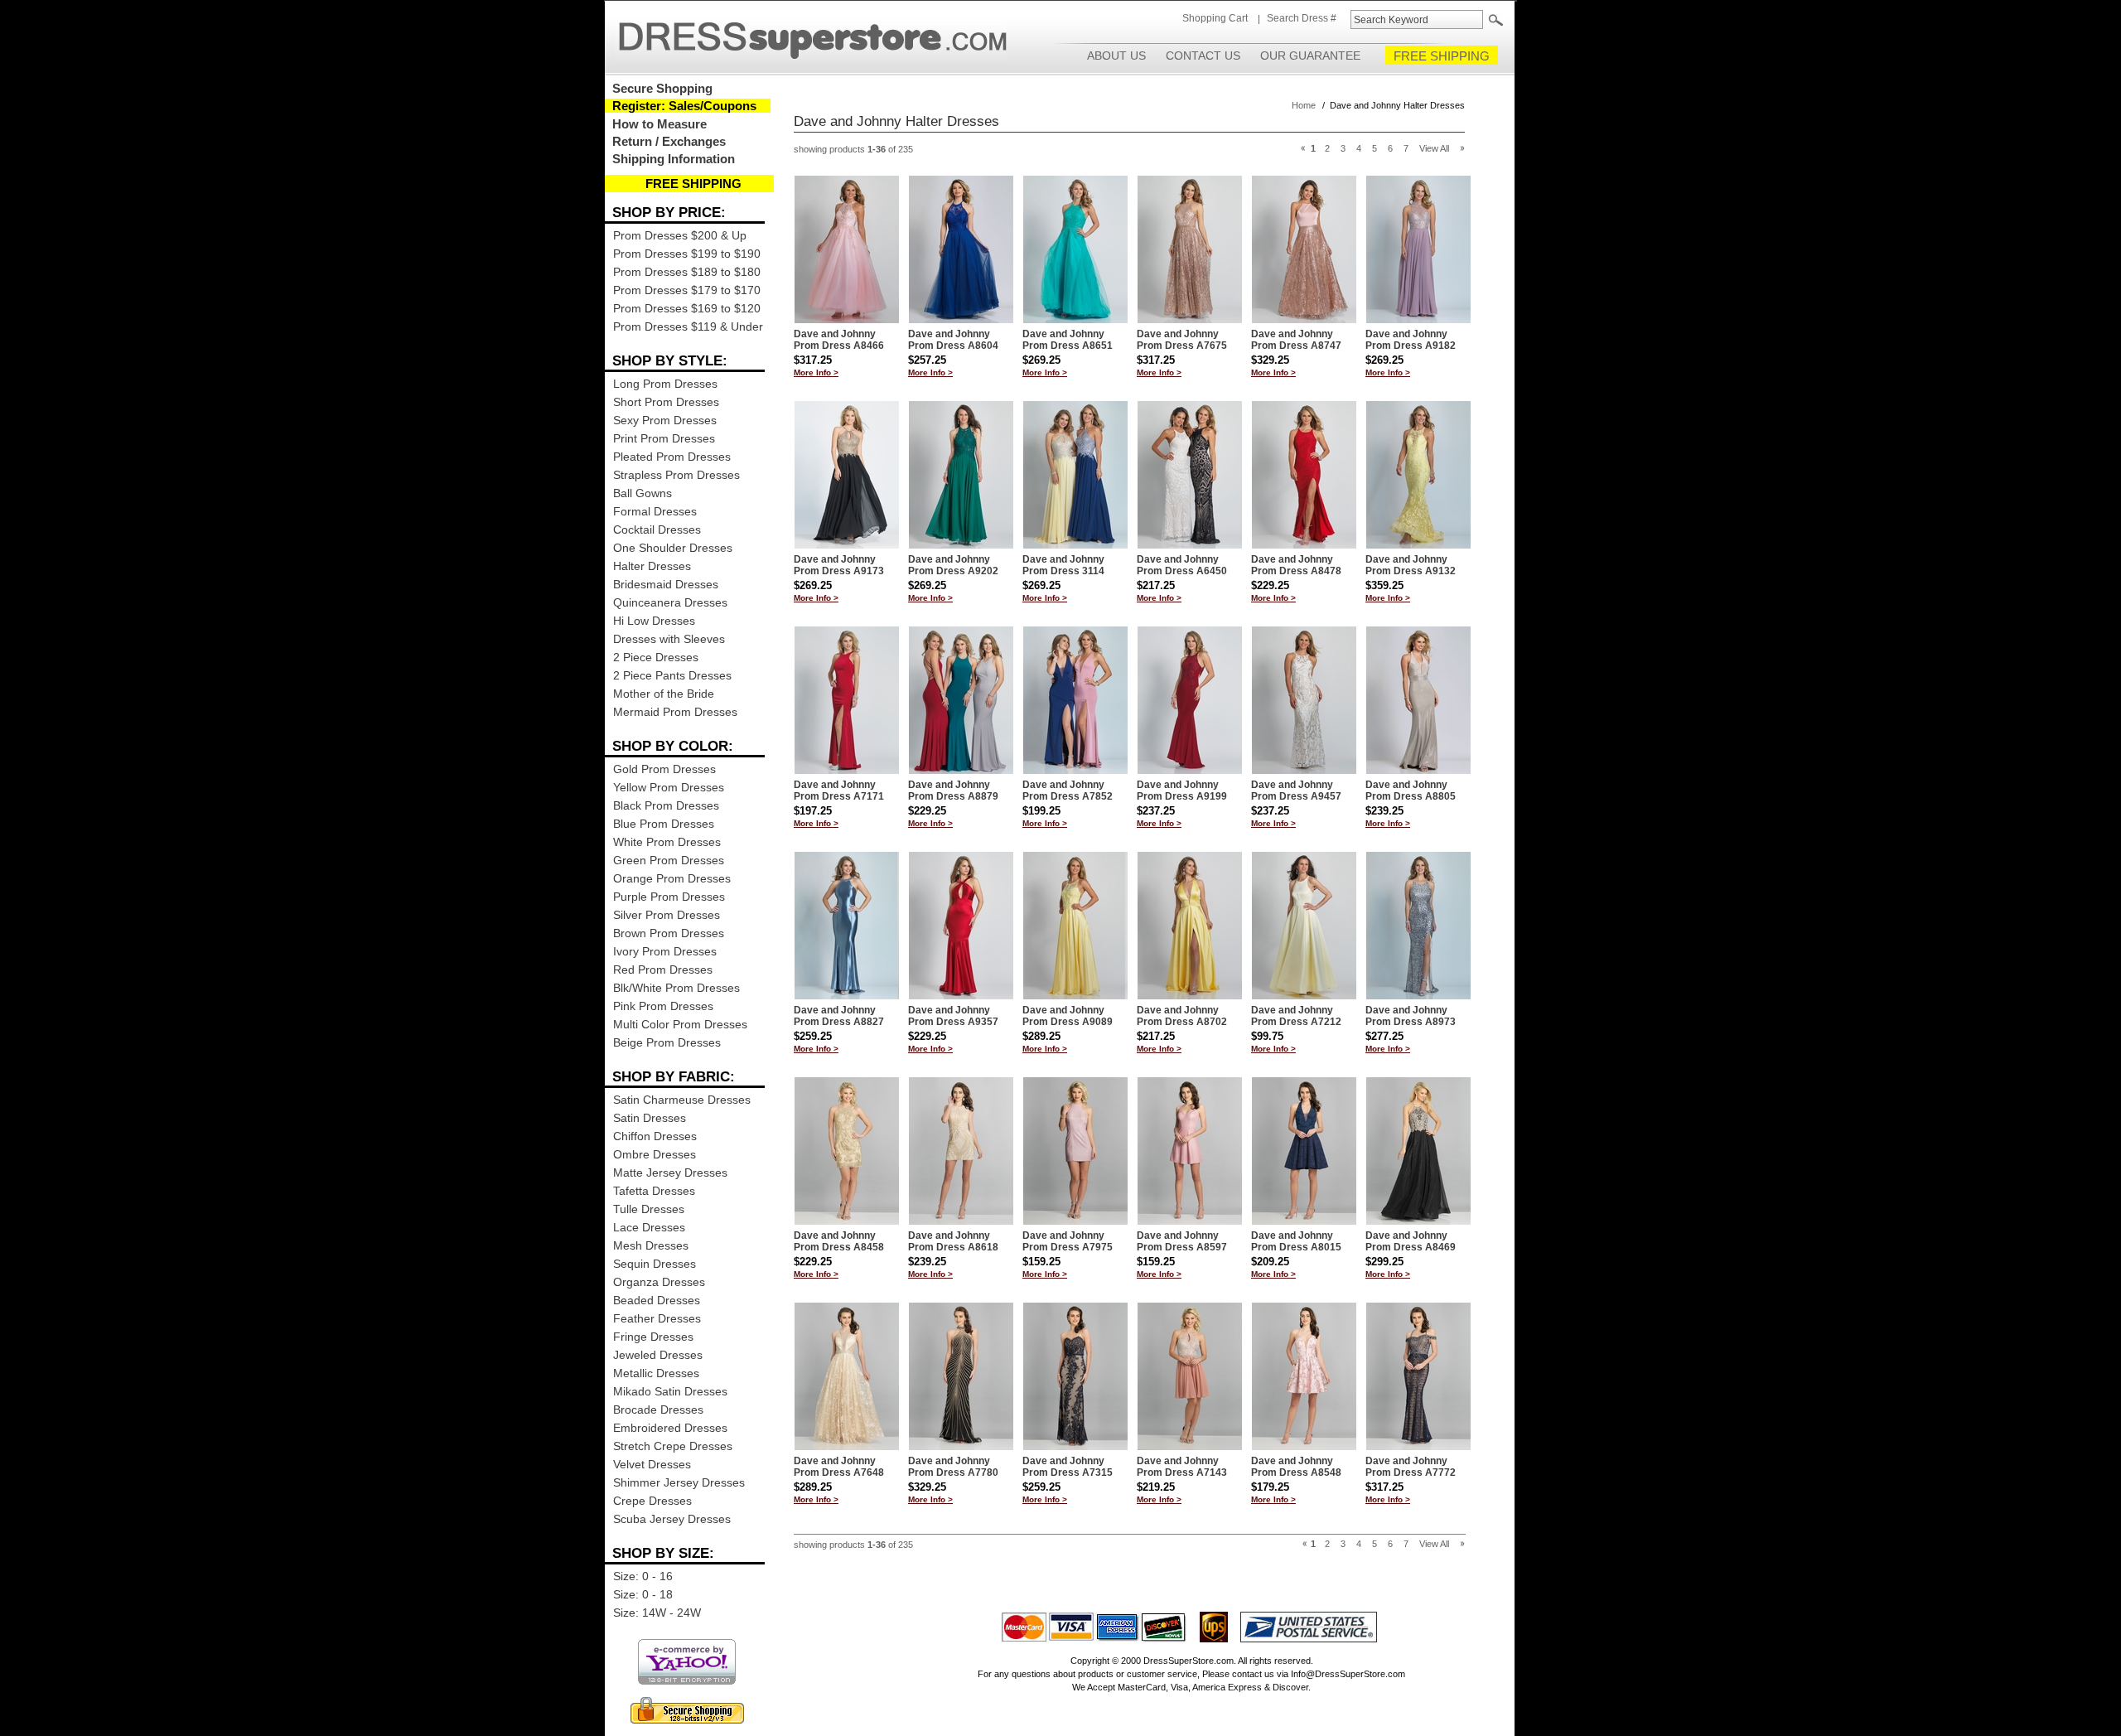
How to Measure (659, 124)
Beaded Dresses (657, 1300)
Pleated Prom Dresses (672, 457)
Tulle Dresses (649, 1209)
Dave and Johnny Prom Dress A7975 (1068, 1241)
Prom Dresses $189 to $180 (687, 272)
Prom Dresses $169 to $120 (687, 308)
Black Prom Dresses (666, 805)
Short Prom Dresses (666, 402)
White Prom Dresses (667, 842)
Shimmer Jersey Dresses (679, 1482)
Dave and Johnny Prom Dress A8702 (1182, 1016)
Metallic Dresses (656, 1373)
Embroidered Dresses (670, 1428)
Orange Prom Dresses (672, 878)
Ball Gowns (643, 493)
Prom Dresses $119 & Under (688, 326)
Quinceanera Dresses (670, 602)
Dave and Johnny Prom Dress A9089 (1068, 1016)
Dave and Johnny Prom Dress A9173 (839, 565)
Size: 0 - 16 (643, 1576)
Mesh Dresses (651, 1245)
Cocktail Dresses (657, 530)
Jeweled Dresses (658, 1355)
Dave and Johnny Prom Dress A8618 (953, 1241)
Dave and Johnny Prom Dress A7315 (1068, 1467)
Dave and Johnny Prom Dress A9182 (1411, 340)
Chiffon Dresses (655, 1136)
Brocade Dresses (658, 1410)
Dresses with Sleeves (669, 639)
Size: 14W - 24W (657, 1613)
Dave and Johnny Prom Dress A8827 (839, 1016)
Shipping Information (674, 159)
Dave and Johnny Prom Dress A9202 (953, 565)
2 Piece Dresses (656, 657)
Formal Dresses (655, 511)
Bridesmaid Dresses (666, 584)
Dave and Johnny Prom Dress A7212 (1296, 1016)
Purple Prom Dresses (669, 897)
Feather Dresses (657, 1318)
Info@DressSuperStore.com (1348, 1674)
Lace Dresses (649, 1227)
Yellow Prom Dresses (669, 787)
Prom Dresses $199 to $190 (687, 254)
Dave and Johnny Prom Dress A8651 (1068, 340)
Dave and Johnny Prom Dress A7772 (1411, 1467)
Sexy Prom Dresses (665, 420)
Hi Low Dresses (654, 621)
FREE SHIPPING (1442, 56)
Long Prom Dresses (665, 384)
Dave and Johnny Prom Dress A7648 (839, 1467)
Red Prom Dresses (663, 970)
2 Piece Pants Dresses (672, 675)
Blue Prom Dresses (664, 824)
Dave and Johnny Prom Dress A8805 (1411, 791)
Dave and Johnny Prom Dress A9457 (1296, 791)
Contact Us (1203, 56)
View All (1434, 148)
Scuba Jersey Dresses (672, 1519)
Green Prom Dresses (669, 860)
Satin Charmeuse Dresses (682, 1100)
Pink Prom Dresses (663, 1006)
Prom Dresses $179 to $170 (687, 290)
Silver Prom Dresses (667, 915)
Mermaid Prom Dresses (675, 712)
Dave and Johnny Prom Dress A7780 (953, 1467)
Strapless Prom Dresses (676, 475)
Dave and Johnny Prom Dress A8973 (1411, 1016)
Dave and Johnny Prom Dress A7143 (1182, 1467)
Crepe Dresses (652, 1501)
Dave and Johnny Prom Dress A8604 (953, 340)
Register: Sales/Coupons (684, 106)
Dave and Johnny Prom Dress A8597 (1182, 1241)
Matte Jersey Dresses (670, 1173)
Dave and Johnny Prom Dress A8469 (1411, 1241)
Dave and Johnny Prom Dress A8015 (1296, 1241)
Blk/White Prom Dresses (676, 988)
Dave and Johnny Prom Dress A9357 (953, 1016)
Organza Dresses (659, 1282)
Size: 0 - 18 (643, 1594)
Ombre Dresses (655, 1154)
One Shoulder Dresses (673, 548)
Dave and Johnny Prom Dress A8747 (1296, 340)
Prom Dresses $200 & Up (680, 235)
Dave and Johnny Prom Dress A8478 (1296, 565)
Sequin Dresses (655, 1264)
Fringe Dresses (653, 1337)
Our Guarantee (1310, 56)
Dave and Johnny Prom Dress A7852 (1068, 791)
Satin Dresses (650, 1118)
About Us (1116, 56)
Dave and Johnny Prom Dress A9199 (1182, 791)
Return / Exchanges (669, 141)
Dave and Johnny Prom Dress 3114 (1063, 565)
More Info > (816, 372)
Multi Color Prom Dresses (680, 1024)
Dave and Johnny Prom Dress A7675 (1182, 340)
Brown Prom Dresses (669, 933)
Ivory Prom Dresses (665, 951)
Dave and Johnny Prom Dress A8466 (839, 340)
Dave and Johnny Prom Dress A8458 (839, 1241)
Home (1304, 105)
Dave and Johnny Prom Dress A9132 (1411, 565)
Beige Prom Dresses (667, 1042)
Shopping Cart (1215, 18)
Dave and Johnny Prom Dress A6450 (1182, 565)
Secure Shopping (662, 88)
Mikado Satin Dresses (670, 1391)
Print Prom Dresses (664, 438)
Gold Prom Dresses (664, 769)
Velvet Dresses (652, 1464)
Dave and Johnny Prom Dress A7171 (839, 791)
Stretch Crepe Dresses (673, 1446)
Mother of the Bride (664, 694)
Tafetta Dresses (654, 1191)
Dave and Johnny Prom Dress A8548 (1296, 1467)
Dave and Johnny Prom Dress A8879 (953, 791)
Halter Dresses (652, 566)
